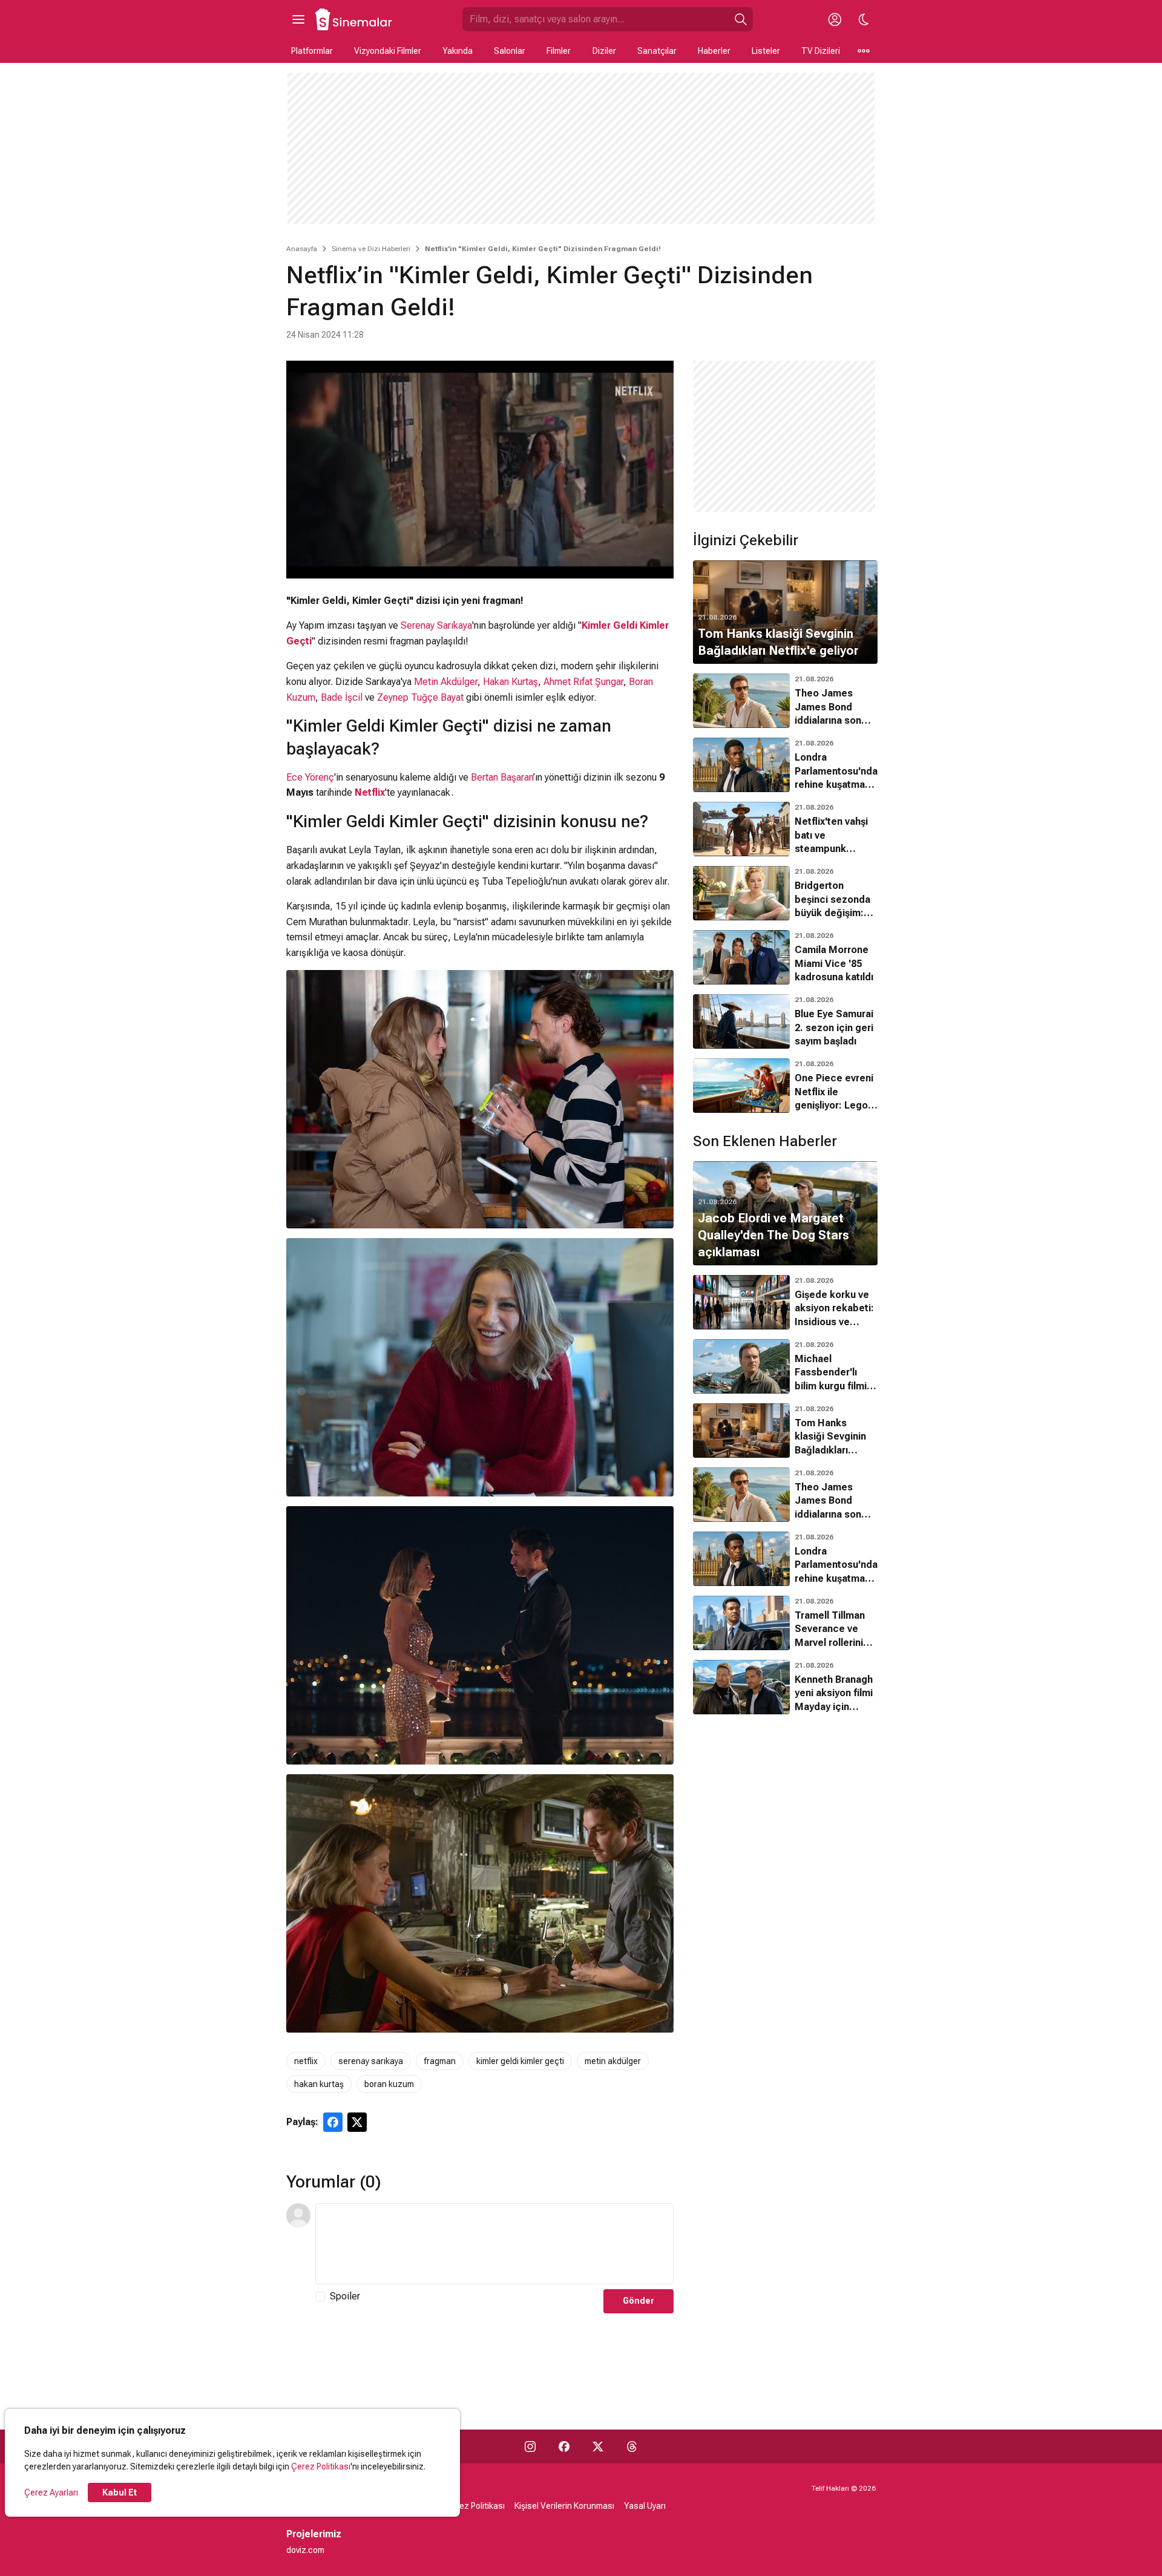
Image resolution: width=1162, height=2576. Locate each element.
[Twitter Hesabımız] (598, 2447)
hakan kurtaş (319, 2084)
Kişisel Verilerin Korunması (564, 2506)
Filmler (559, 51)
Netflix (370, 792)
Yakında (458, 51)
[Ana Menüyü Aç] (298, 19)
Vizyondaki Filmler (388, 51)
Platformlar (312, 51)
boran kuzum (389, 2084)
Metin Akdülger (446, 682)
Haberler (714, 51)
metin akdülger (613, 2061)
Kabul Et (120, 2492)
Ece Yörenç (310, 777)
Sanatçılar (657, 51)
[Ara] (741, 19)
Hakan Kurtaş (510, 682)
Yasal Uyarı (645, 2506)
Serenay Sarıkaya (436, 625)
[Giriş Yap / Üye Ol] (835, 19)
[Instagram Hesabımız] (530, 2447)
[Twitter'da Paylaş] (357, 2122)
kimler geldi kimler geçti (520, 2061)
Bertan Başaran (502, 777)
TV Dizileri (821, 51)
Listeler (766, 51)
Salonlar (510, 51)
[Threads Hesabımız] (632, 2447)
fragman (440, 2061)
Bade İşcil (342, 697)
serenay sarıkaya (371, 2061)
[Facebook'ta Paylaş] (333, 2122)
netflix (306, 2061)
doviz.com (305, 2550)
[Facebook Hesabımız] (564, 2447)
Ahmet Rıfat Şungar (583, 682)
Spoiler (345, 2296)
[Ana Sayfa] (354, 19)
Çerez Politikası (321, 2466)
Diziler (604, 51)
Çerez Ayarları (51, 2492)
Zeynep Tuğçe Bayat (420, 697)
